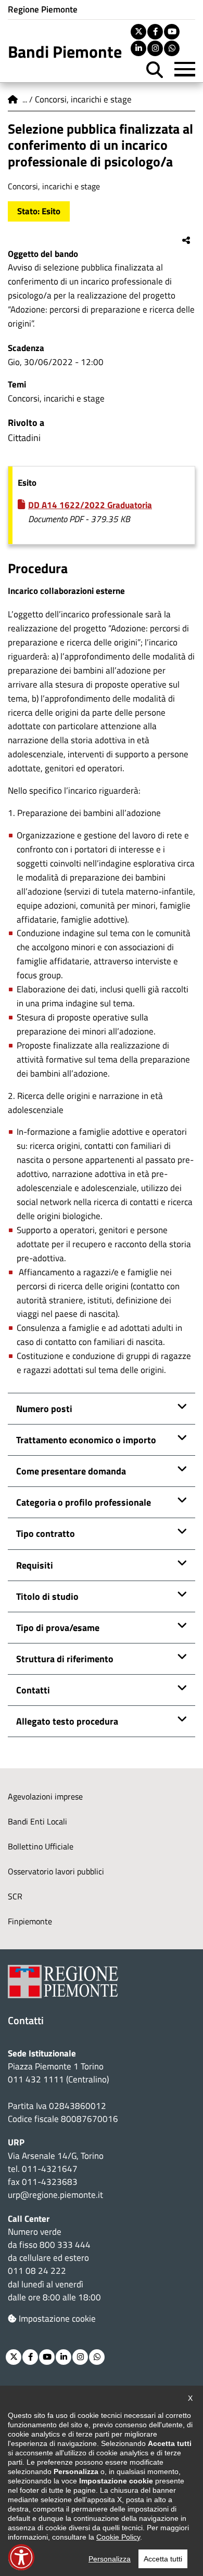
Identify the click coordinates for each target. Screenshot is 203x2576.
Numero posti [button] (44, 1409)
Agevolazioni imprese (45, 1796)
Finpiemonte (30, 1921)
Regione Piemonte (43, 9)
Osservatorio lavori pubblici (56, 1871)
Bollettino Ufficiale (41, 1846)
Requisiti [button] (35, 1565)
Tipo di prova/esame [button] (58, 1628)
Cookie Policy (118, 2537)
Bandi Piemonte (65, 51)
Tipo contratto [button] (46, 1533)
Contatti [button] (33, 1690)
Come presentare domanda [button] (71, 1471)
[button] (21, 2557)
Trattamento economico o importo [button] (86, 1440)
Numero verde (35, 2232)
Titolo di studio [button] (47, 1596)
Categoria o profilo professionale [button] (84, 1502)
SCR (15, 1896)
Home (13, 99)
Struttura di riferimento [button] (65, 1659)
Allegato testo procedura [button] (67, 1721)
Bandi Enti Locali (37, 1821)
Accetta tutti (163, 2559)
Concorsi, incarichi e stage (83, 99)
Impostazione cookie (57, 2319)
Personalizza (110, 2559)
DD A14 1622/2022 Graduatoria (90, 505)
